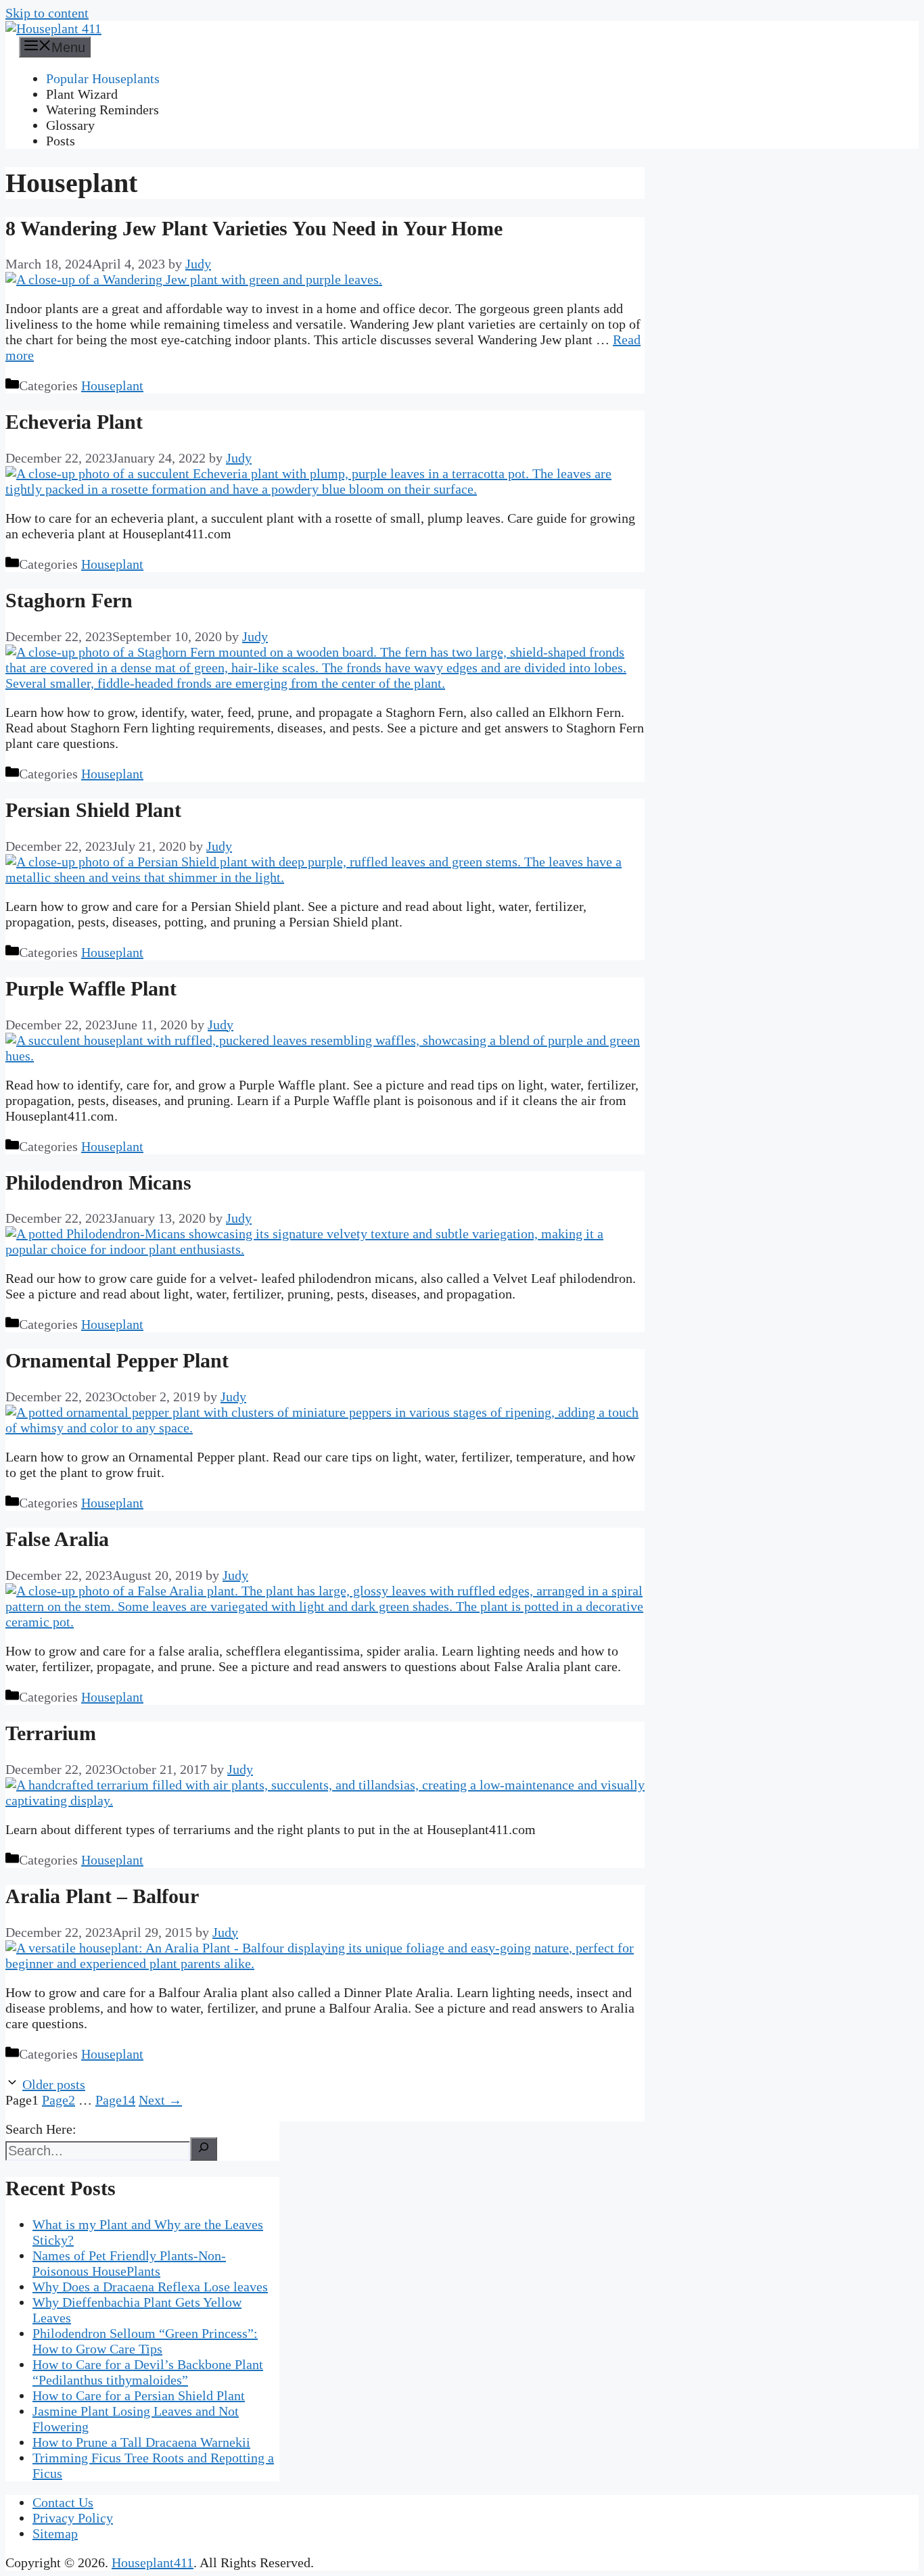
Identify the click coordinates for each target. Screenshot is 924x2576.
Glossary (70, 125)
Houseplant (112, 385)
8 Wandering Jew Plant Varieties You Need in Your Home (254, 228)
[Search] (204, 2149)
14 (115, 2100)
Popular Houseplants (103, 78)
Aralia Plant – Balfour (102, 1896)
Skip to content (47, 13)
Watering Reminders (102, 110)
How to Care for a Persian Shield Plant (139, 2395)
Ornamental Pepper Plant (117, 1360)
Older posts (54, 2084)
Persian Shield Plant (93, 810)
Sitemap (55, 2533)
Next (160, 2100)
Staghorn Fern (69, 600)
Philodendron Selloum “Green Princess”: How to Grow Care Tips (145, 2341)
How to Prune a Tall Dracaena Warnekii (141, 2442)
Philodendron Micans (98, 1182)
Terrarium (51, 1733)
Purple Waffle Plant (91, 988)
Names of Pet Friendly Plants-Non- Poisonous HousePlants (129, 2263)
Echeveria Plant (74, 422)
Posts (61, 141)
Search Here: (41, 2129)
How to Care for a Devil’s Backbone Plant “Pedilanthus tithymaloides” (148, 2372)
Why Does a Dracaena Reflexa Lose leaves (150, 2287)
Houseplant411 (153, 2562)
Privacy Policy (73, 2518)
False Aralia (57, 1539)
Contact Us (63, 2502)
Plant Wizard (82, 94)
